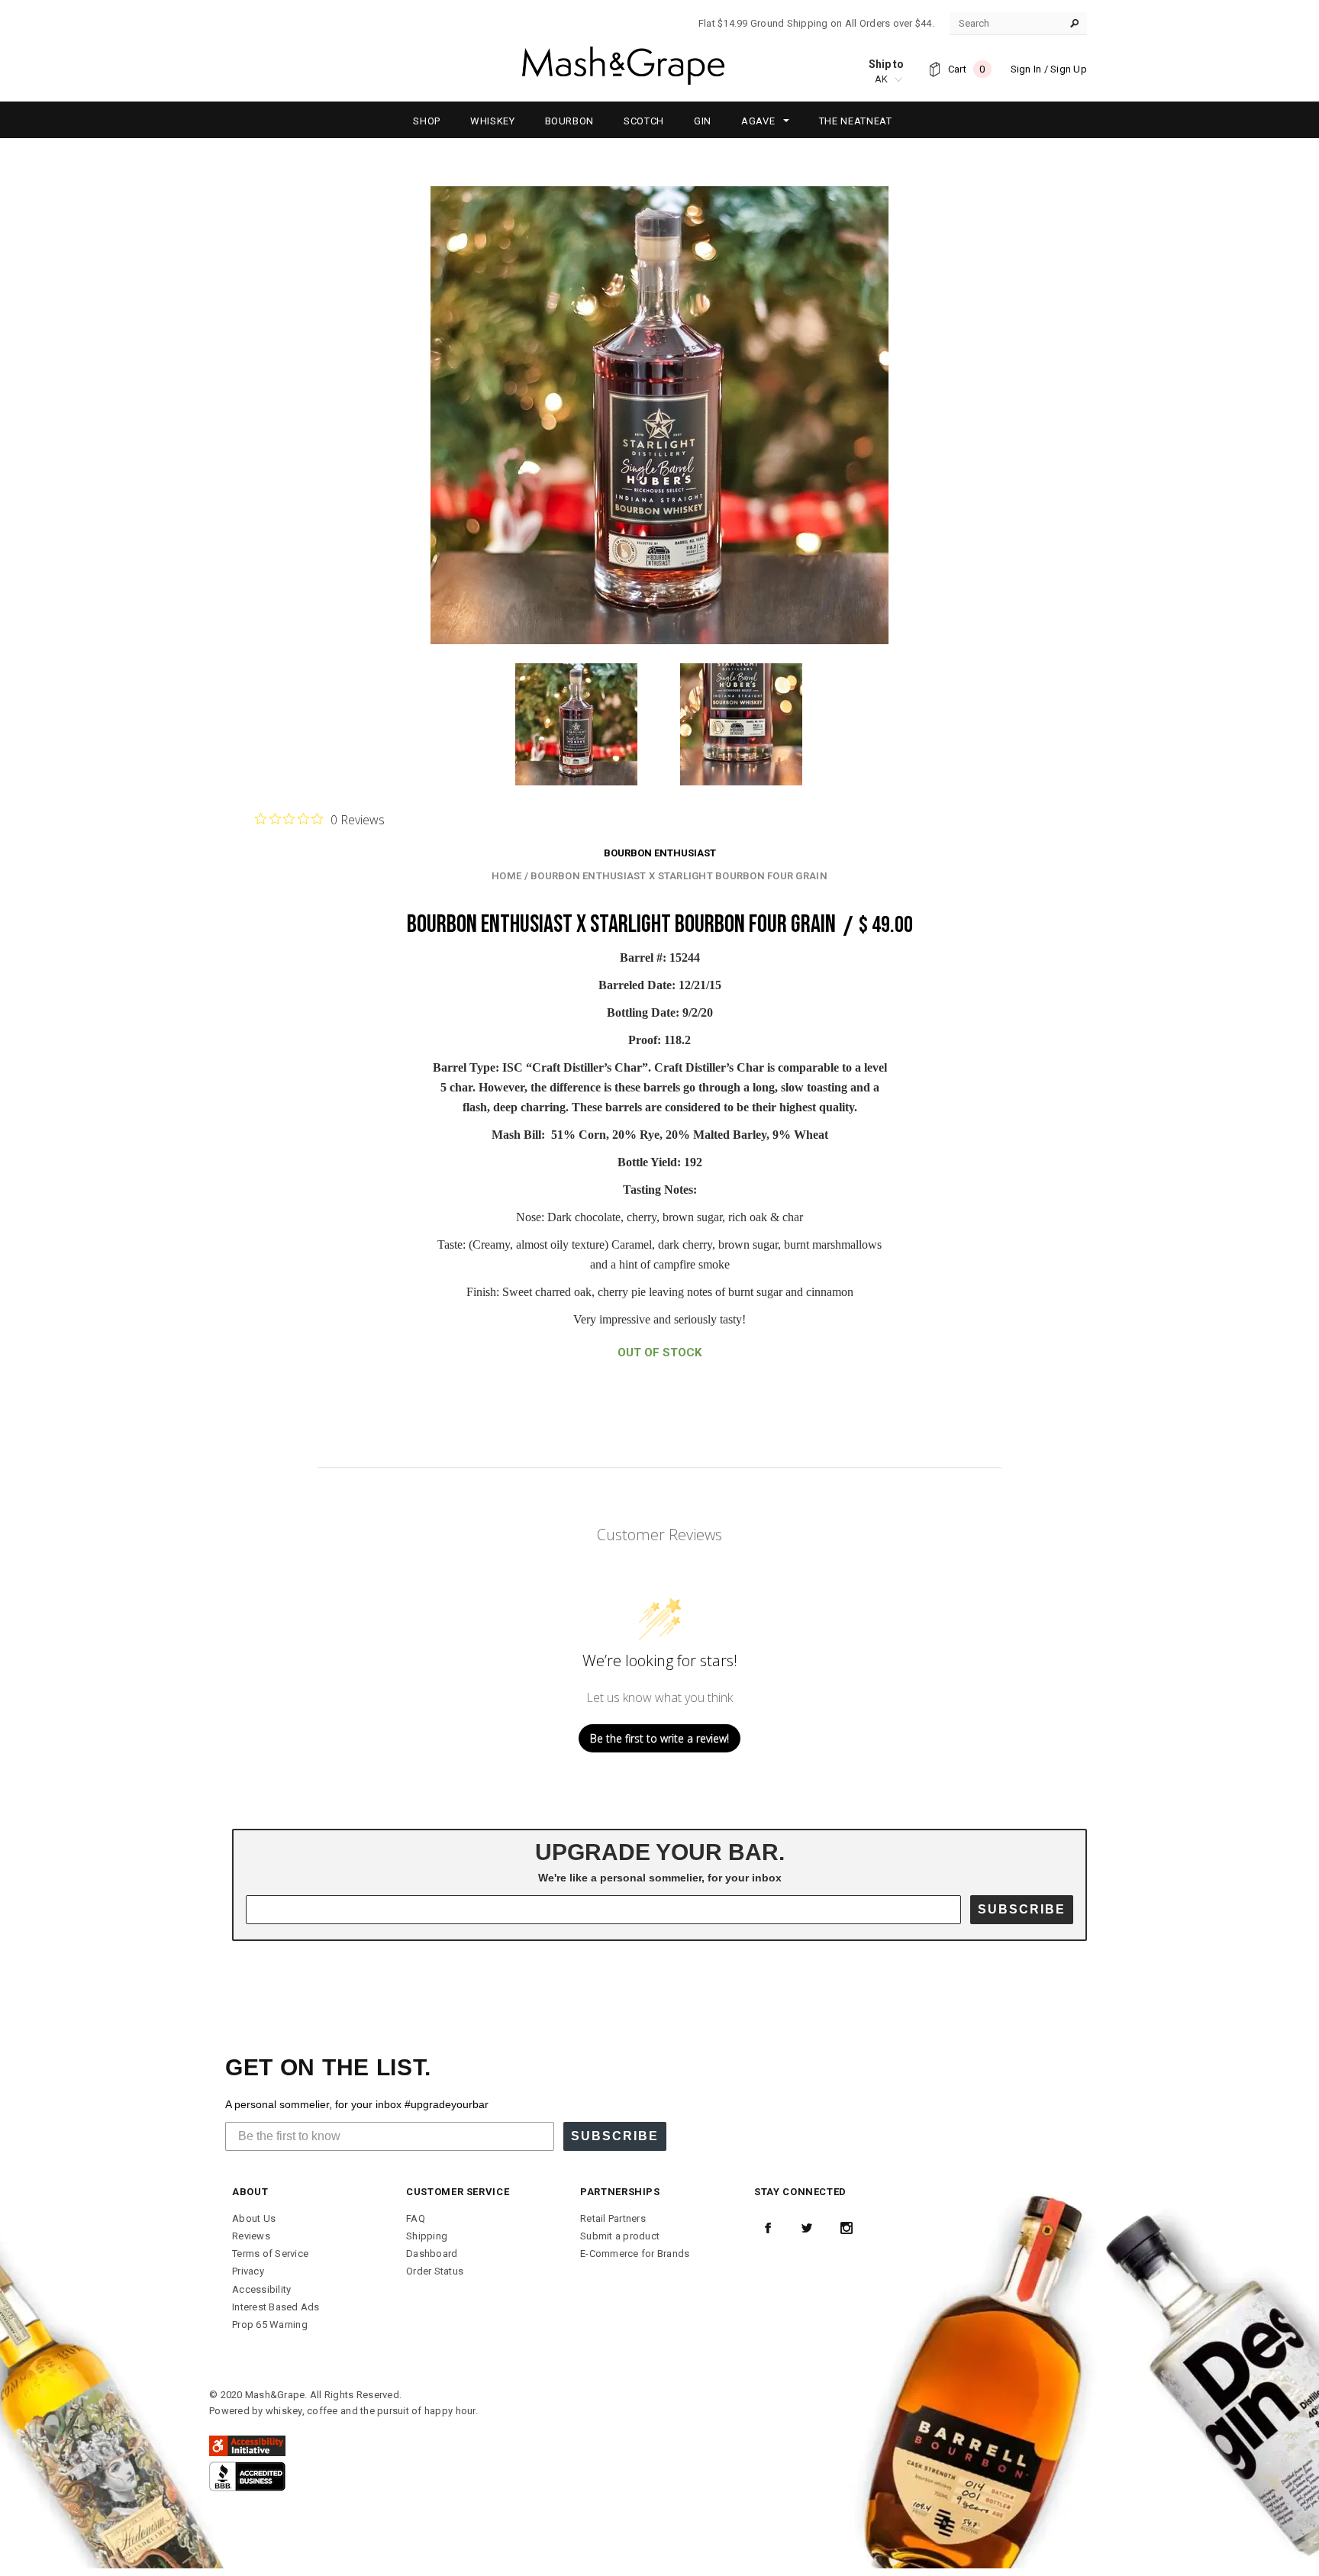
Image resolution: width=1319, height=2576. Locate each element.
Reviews (251, 2236)
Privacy (248, 2271)
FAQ (416, 2218)
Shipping (427, 2236)
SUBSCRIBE (1022, 1909)
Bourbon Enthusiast (660, 853)
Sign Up (1069, 69)
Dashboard (432, 2254)
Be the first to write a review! (659, 1738)
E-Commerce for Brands (635, 2254)
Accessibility (261, 2289)
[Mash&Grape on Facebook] (768, 2228)
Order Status (435, 2271)
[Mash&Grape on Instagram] (847, 2228)
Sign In (1026, 69)
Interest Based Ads (276, 2307)
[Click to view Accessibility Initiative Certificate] (247, 2445)
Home (506, 876)
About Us (254, 2218)
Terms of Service (270, 2254)
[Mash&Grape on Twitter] (807, 2228)
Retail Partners (613, 2218)
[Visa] (247, 2476)
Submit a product (620, 2236)
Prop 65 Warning (270, 2325)
